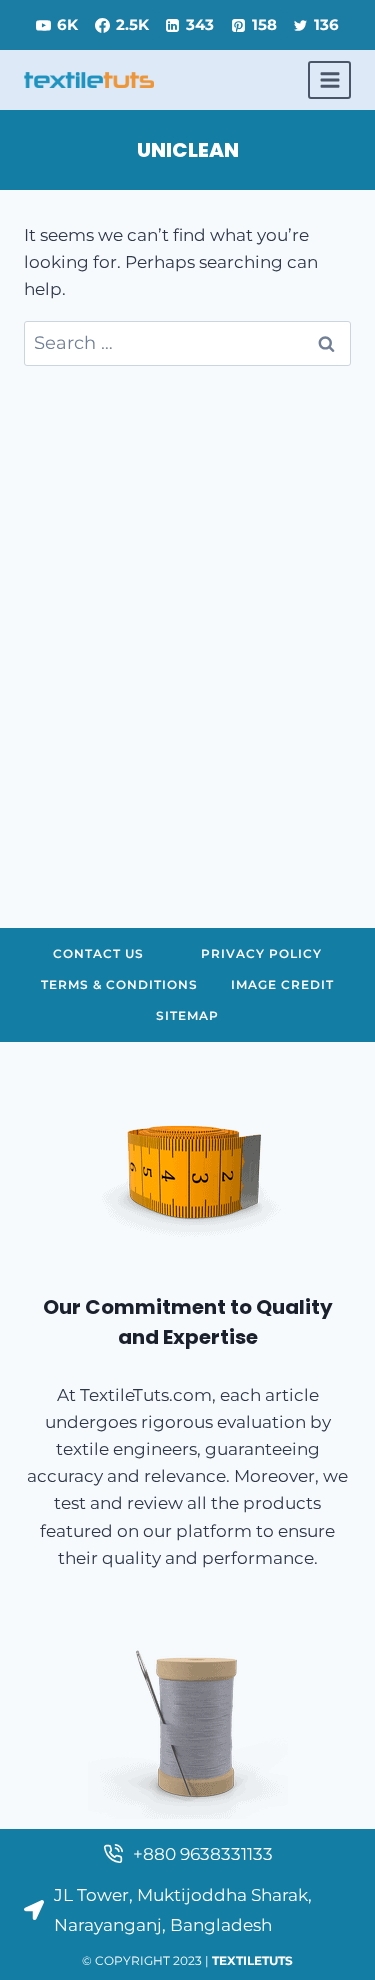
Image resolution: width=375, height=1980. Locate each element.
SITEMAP (187, 1015)
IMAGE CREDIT (282, 984)
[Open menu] (329, 79)
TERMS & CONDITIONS (119, 984)
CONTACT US (98, 953)
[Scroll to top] (328, 1948)
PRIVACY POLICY (261, 953)
